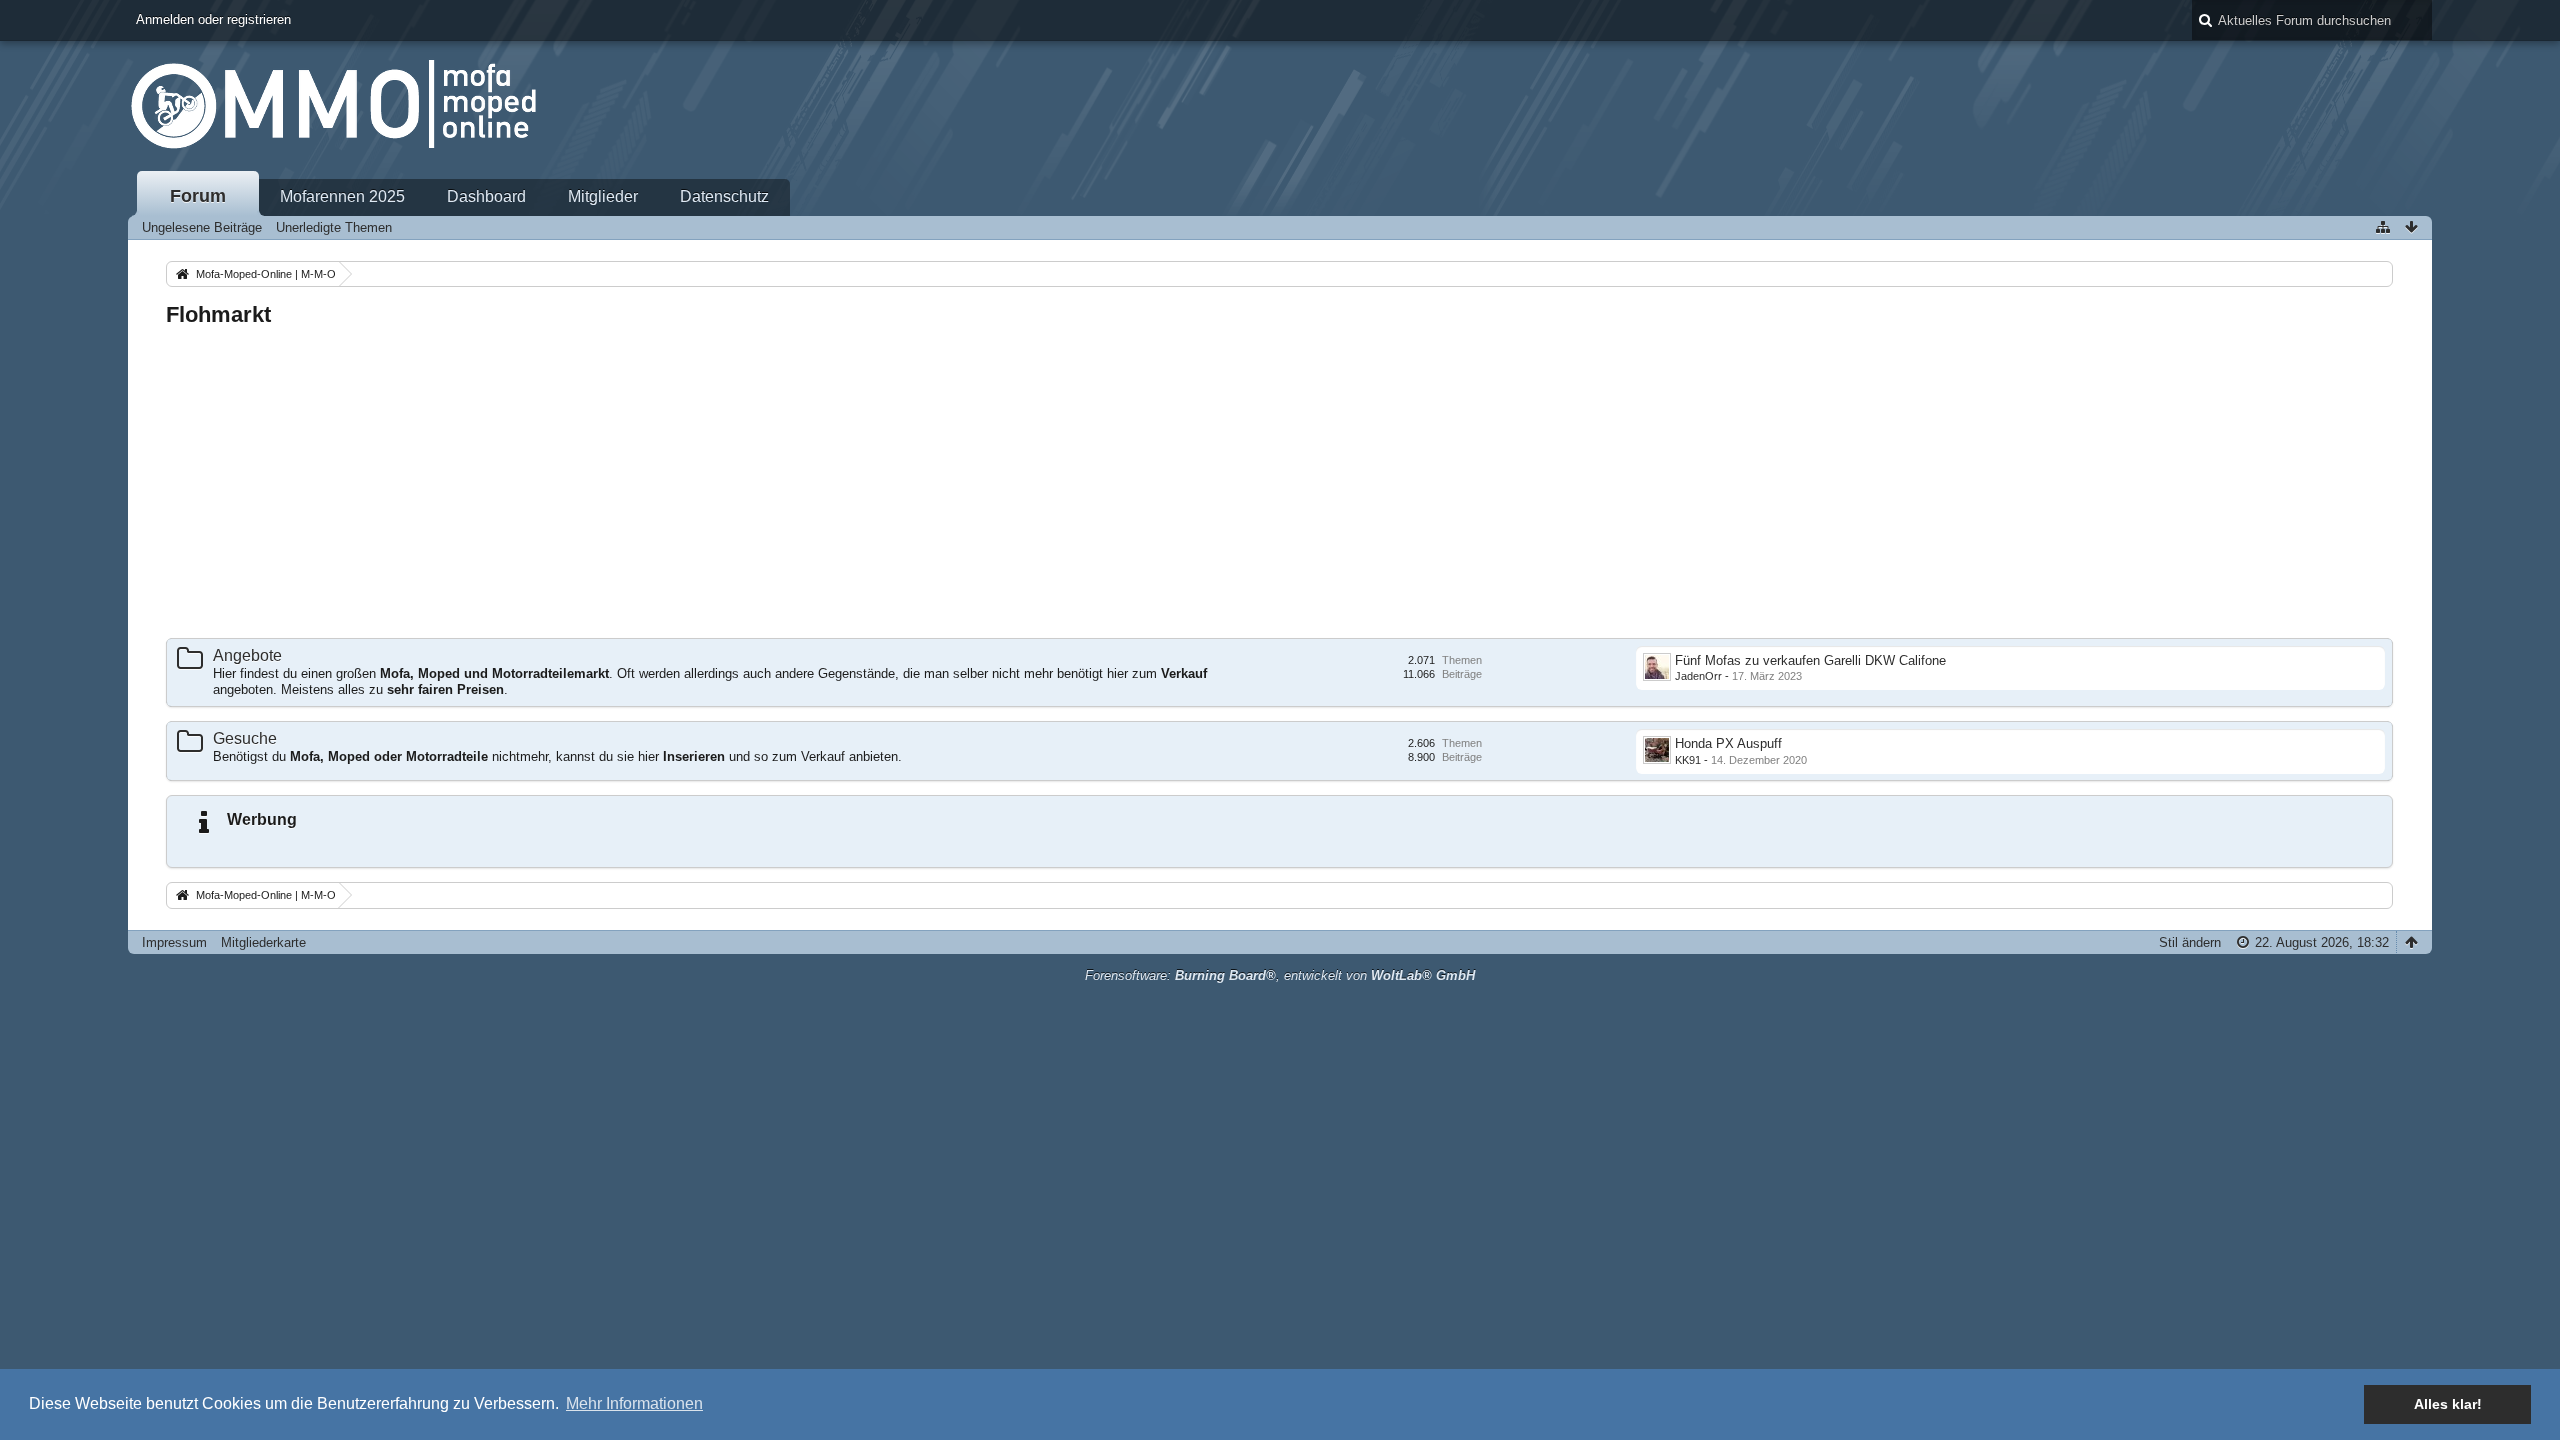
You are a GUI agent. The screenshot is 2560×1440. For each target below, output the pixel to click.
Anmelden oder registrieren (213, 19)
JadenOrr (1698, 676)
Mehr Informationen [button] (634, 1403)
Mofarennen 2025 (342, 196)
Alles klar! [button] (2448, 1404)
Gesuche (245, 738)
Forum (198, 196)
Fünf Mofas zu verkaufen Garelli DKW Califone (1810, 660)
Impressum (174, 942)
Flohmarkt (218, 314)
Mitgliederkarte (263, 942)
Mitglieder (603, 196)
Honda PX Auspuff (1728, 743)
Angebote (247, 655)
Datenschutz (724, 196)
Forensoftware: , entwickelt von (1280, 975)
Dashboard (486, 196)
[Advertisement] (766, 484)
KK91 (1688, 760)
